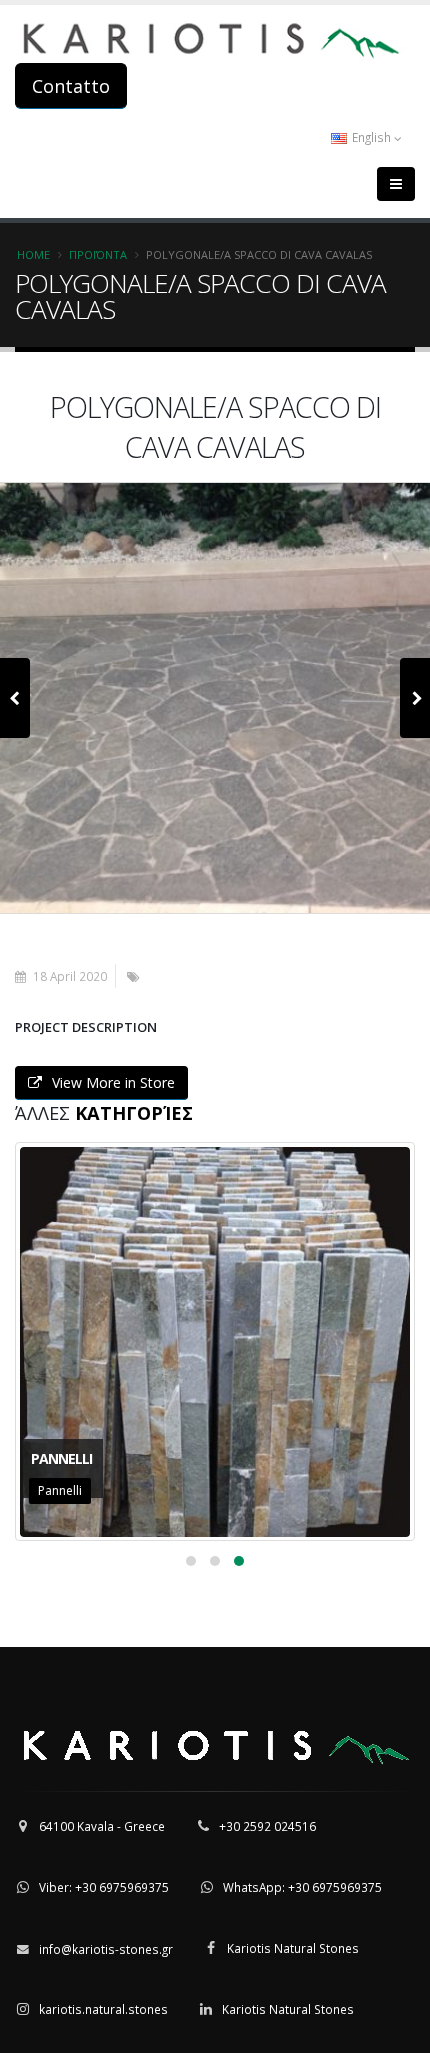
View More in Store (113, 1082)
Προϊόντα (98, 254)
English (371, 137)
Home (33, 254)
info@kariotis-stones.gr (106, 1949)
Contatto (71, 86)
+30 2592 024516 (267, 1826)
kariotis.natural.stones (103, 2009)
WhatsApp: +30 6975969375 (302, 1887)
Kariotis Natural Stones (293, 1948)
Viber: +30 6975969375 (104, 1887)
